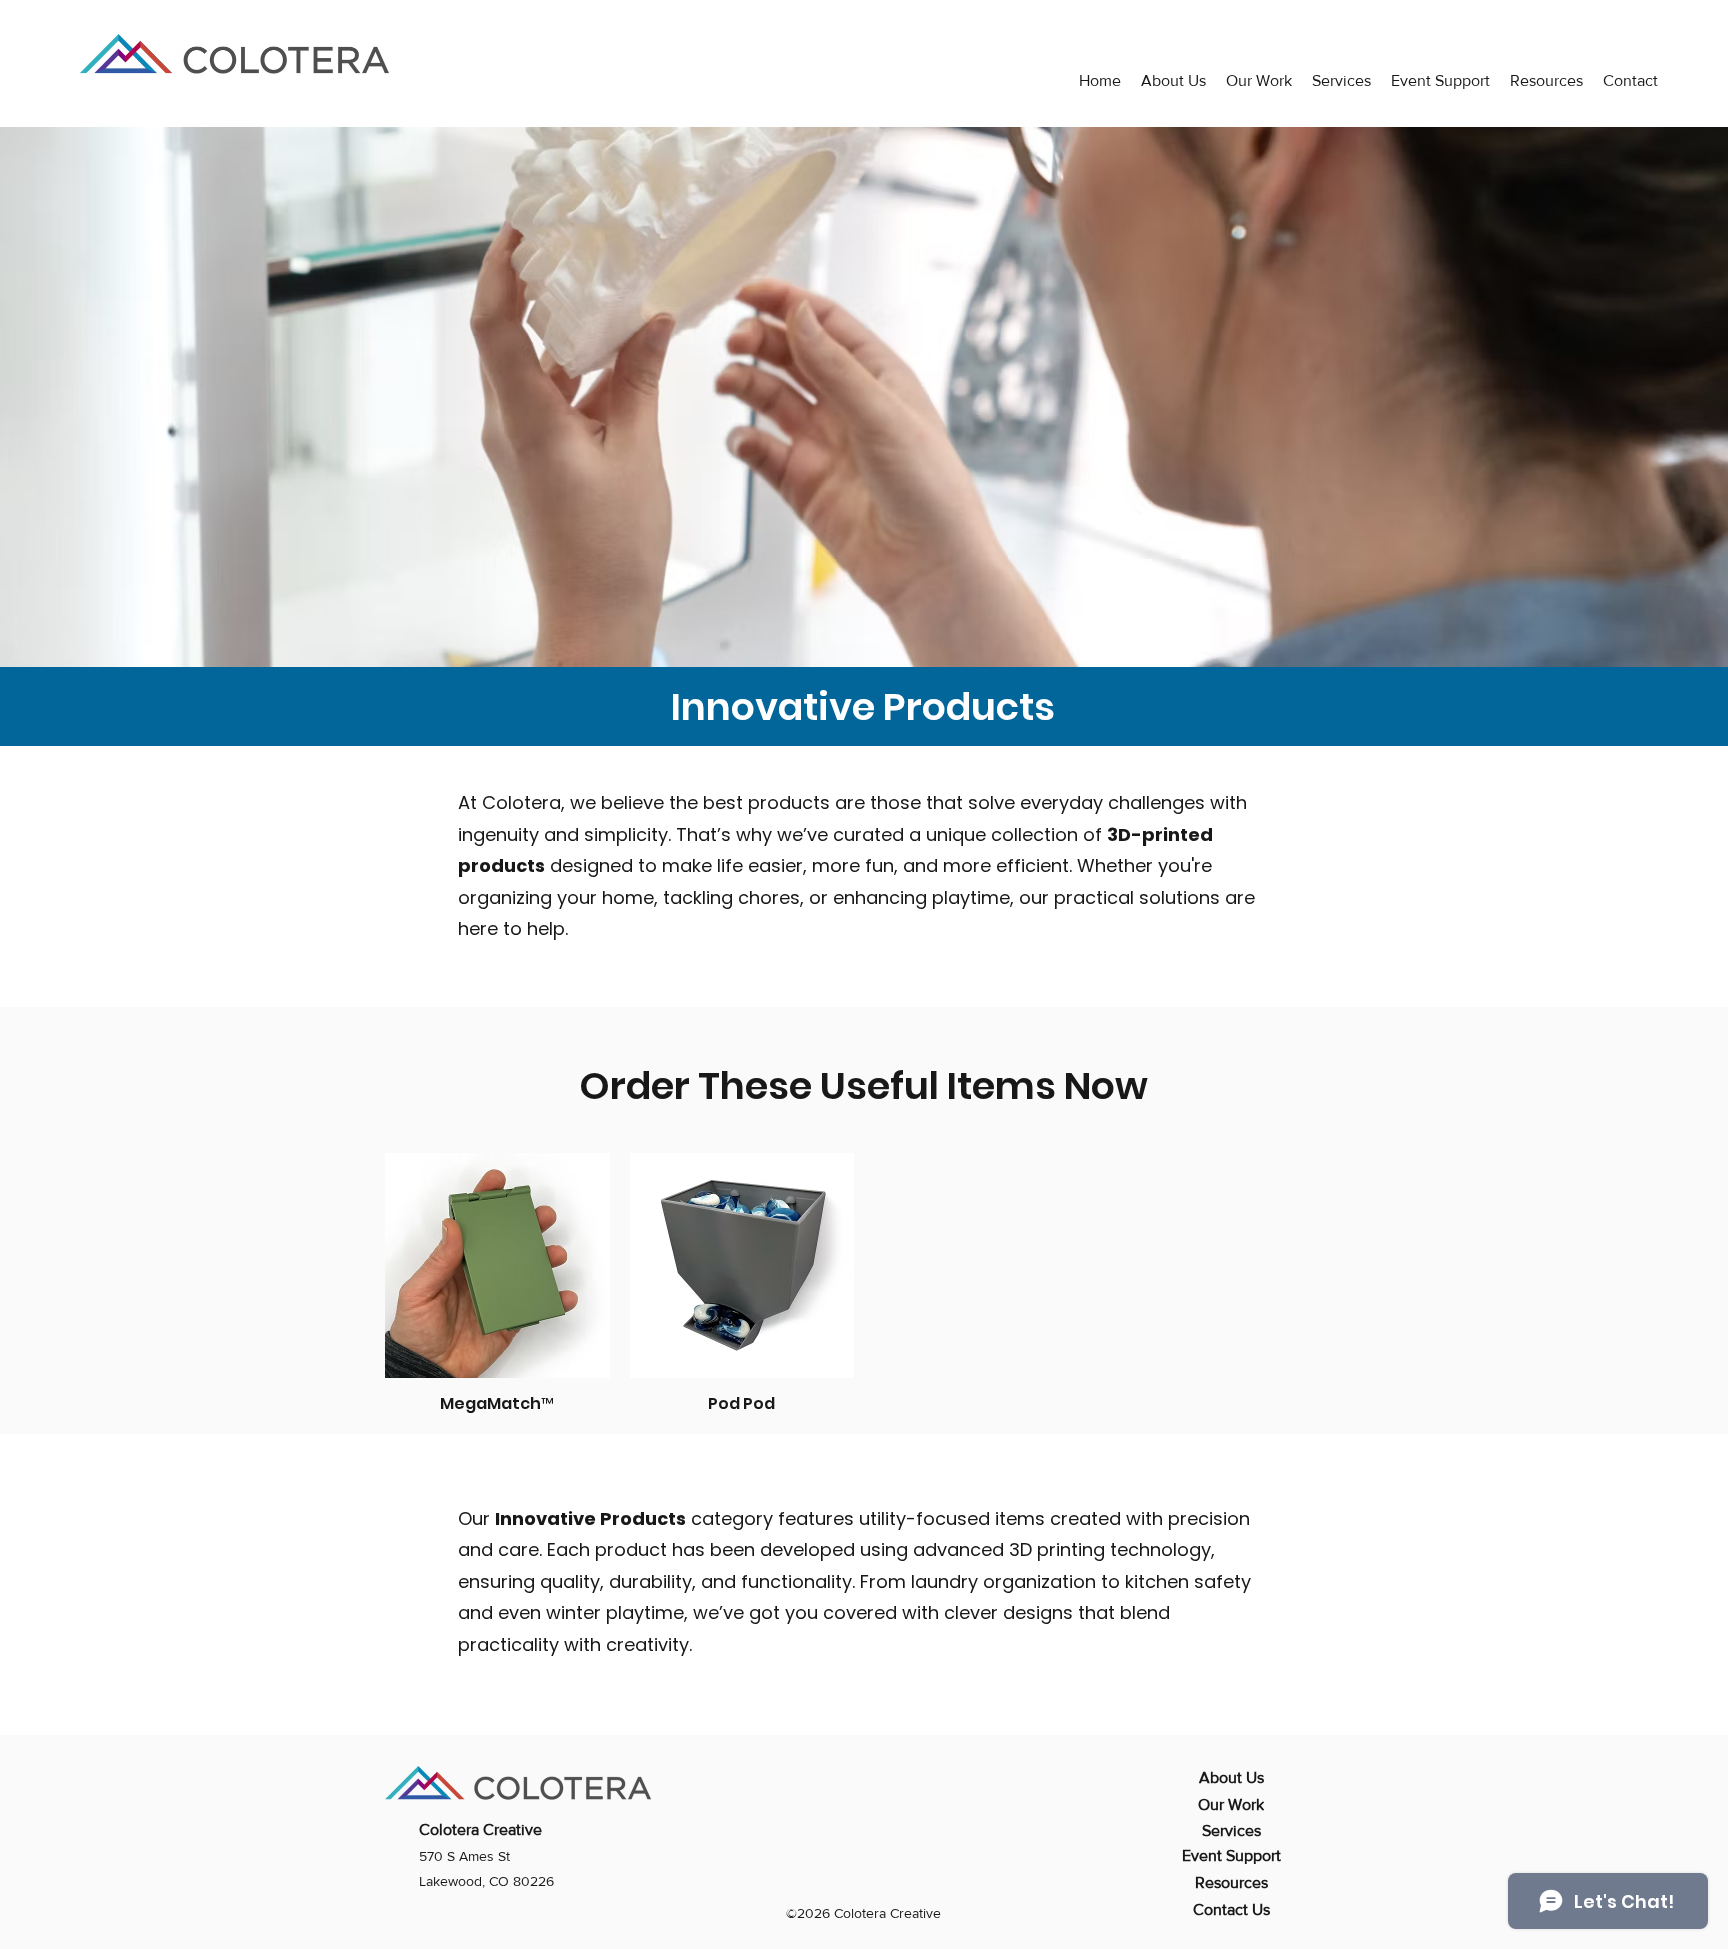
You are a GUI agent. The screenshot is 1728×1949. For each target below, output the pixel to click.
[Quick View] (497, 1265)
